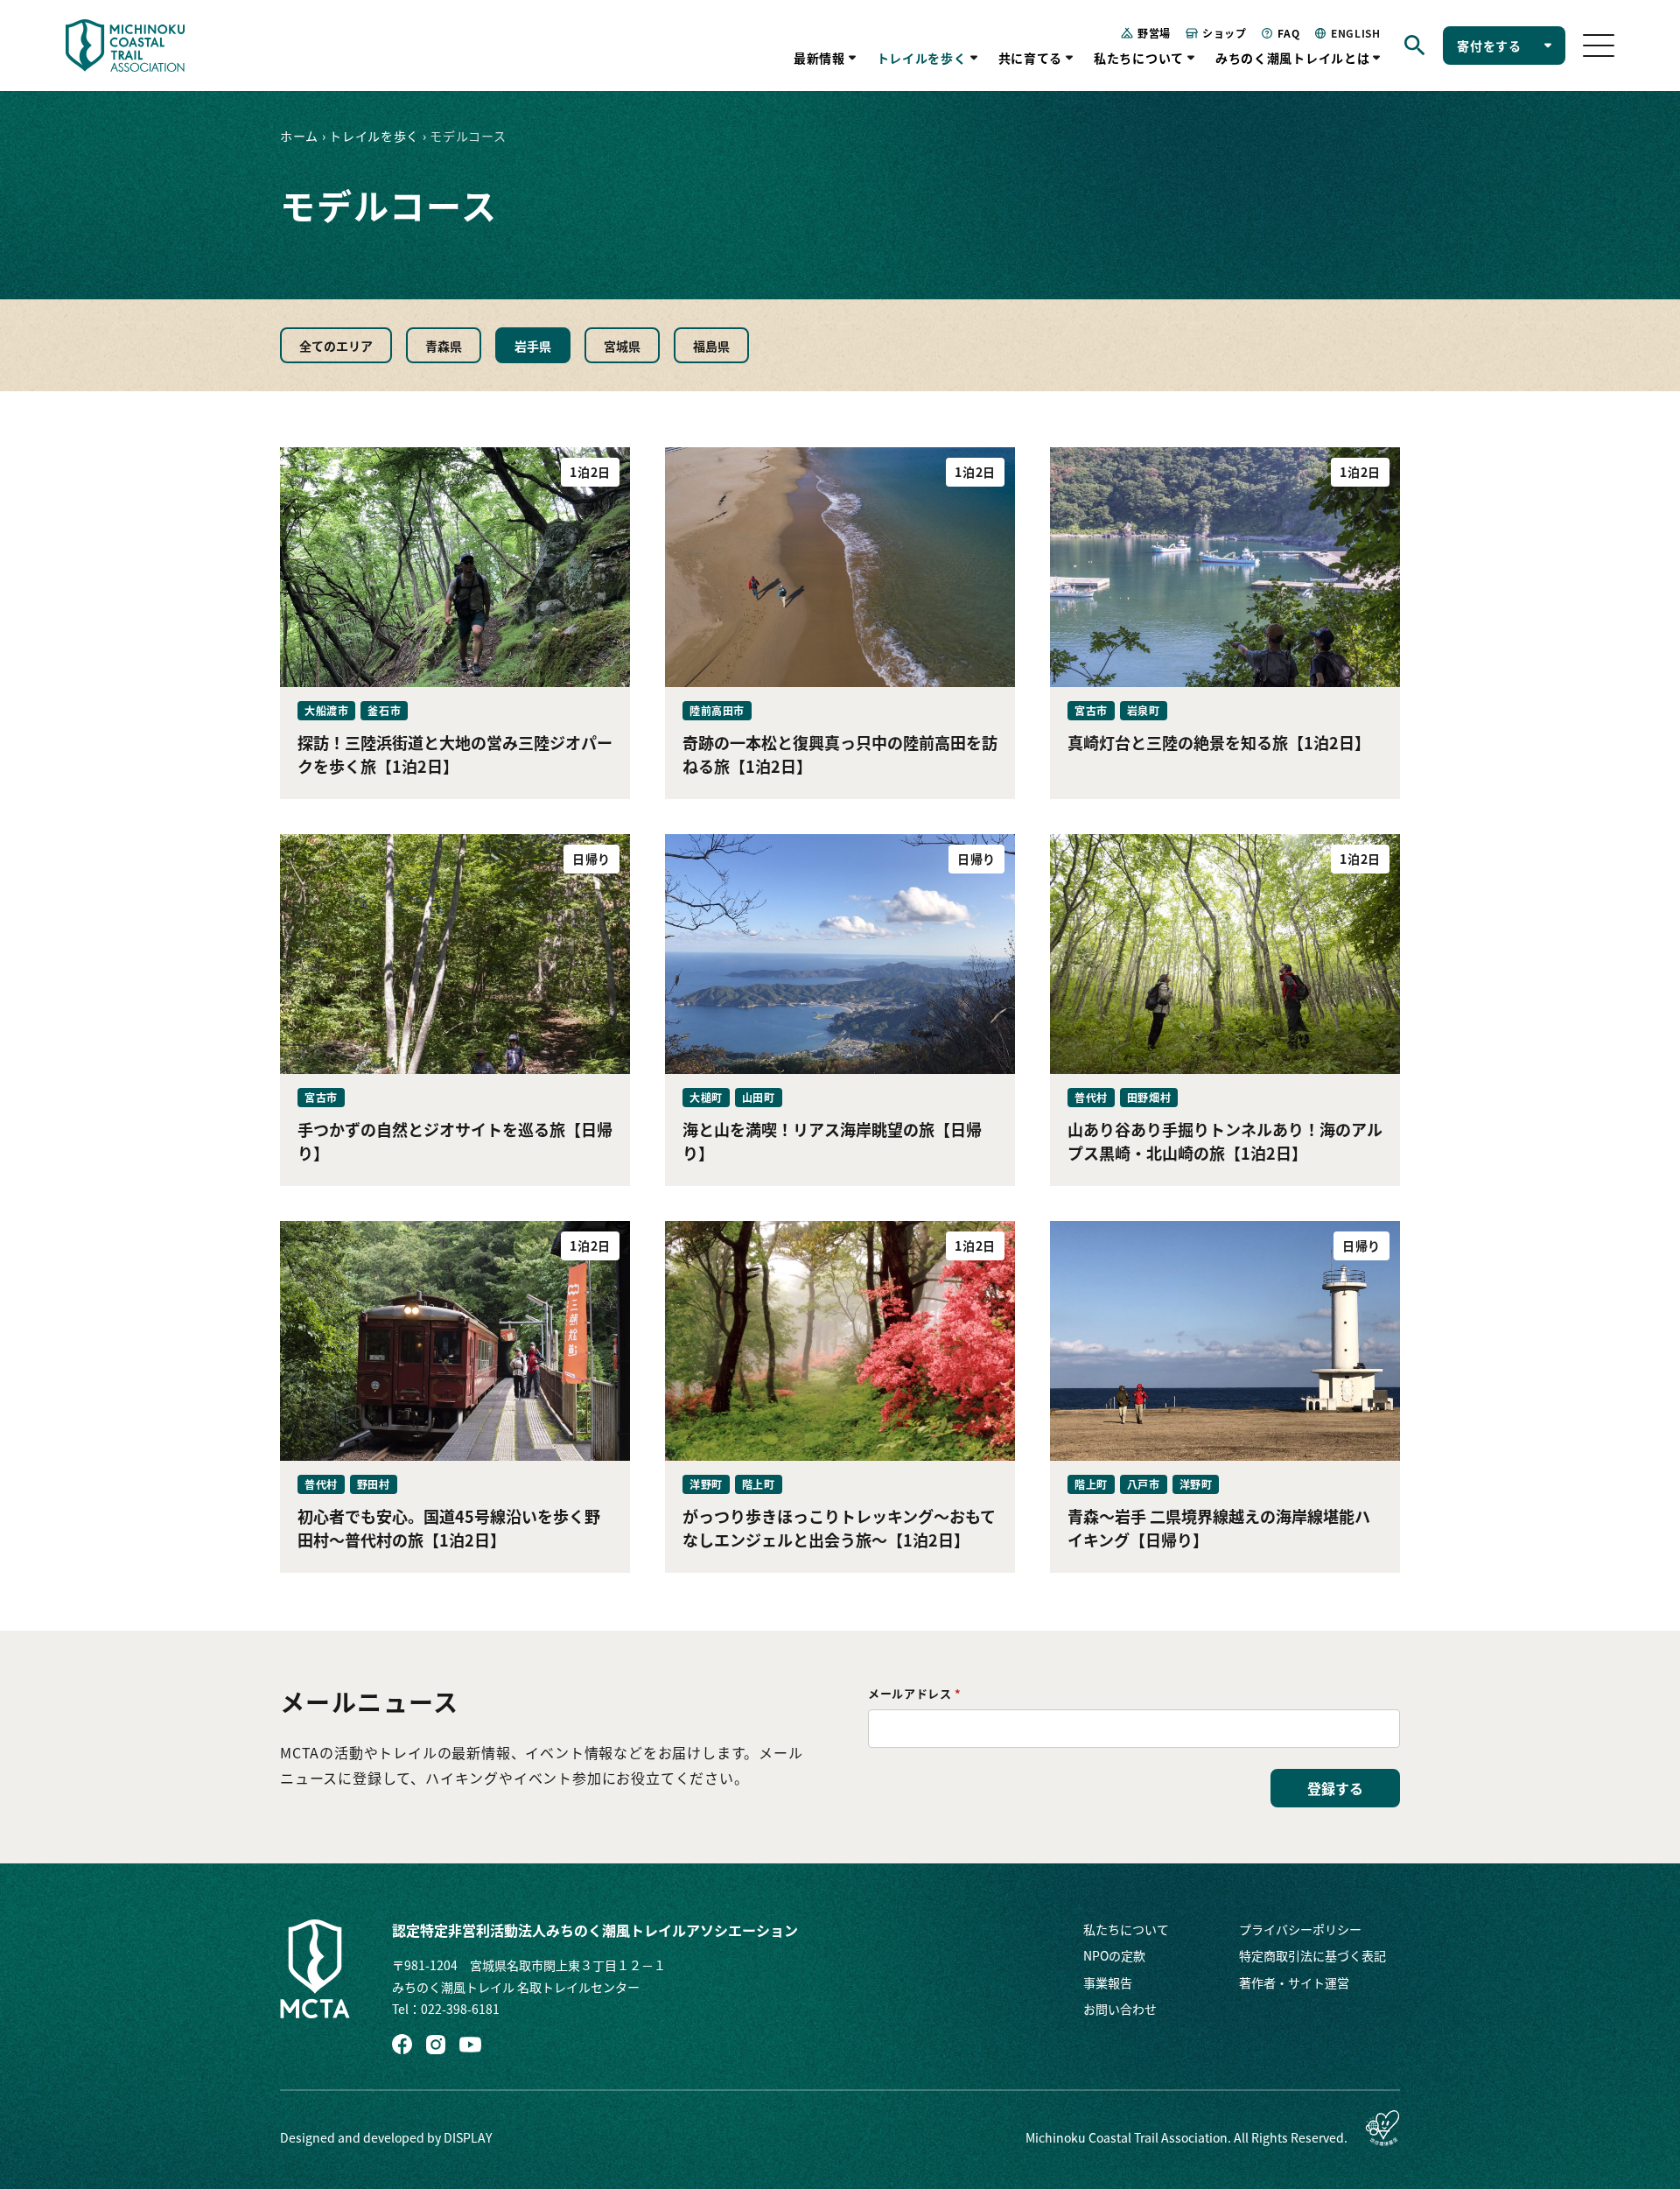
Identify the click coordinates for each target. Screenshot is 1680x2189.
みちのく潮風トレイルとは (1292, 58)
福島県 (711, 346)
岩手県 (533, 346)
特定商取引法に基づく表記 (1312, 1955)
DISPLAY (468, 2137)
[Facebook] (402, 2044)
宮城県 (622, 346)
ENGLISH (1355, 33)
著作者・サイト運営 (1294, 1982)
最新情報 (819, 58)
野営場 (1154, 33)
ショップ (1224, 33)
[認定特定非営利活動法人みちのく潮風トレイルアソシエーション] (315, 1969)
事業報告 (1108, 1982)
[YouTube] (470, 2045)
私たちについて (1139, 58)
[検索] (1415, 46)
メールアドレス (915, 1693)
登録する (1335, 1788)
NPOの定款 (1114, 1955)
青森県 (444, 346)
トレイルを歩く (922, 58)
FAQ (1288, 33)
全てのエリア (336, 346)
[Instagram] (436, 2045)
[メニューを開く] (1599, 46)
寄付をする (1489, 46)
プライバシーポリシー (1300, 1929)
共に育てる (1031, 58)
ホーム (299, 136)
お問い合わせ (1120, 2009)
